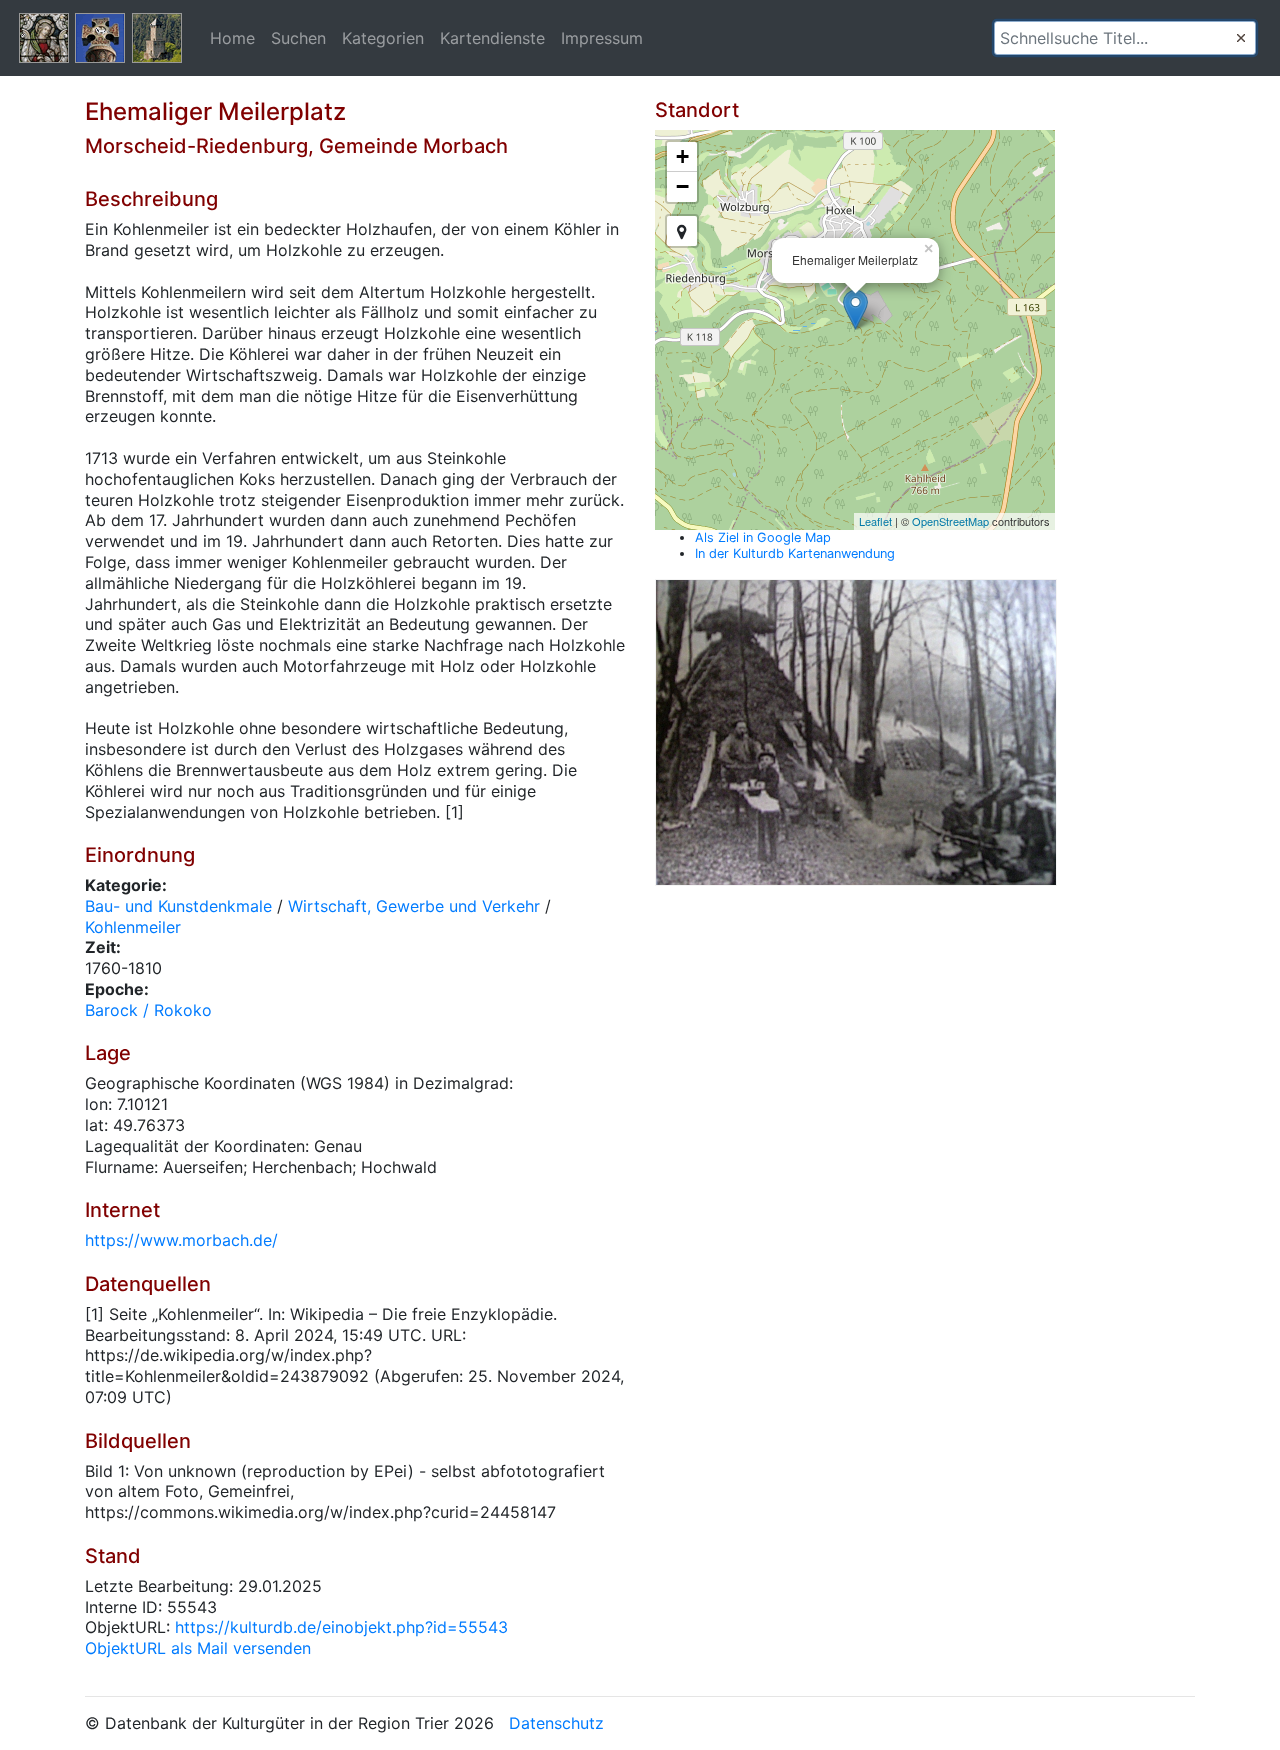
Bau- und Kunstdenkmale (178, 906)
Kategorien (383, 38)
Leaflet (875, 521)
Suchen (298, 38)
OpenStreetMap (950, 521)
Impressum (602, 38)
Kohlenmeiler (133, 927)
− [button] (682, 186)
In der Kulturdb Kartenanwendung (795, 553)
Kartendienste (492, 38)
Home (232, 38)
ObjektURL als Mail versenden (198, 1648)
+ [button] (682, 156)
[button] (1241, 38)
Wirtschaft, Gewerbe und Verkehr (414, 906)
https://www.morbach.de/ (181, 1240)
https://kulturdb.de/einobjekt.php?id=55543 (341, 1627)
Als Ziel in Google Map (763, 537)
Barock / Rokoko (148, 1010)
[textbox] (1125, 38)
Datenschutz (556, 1723)
